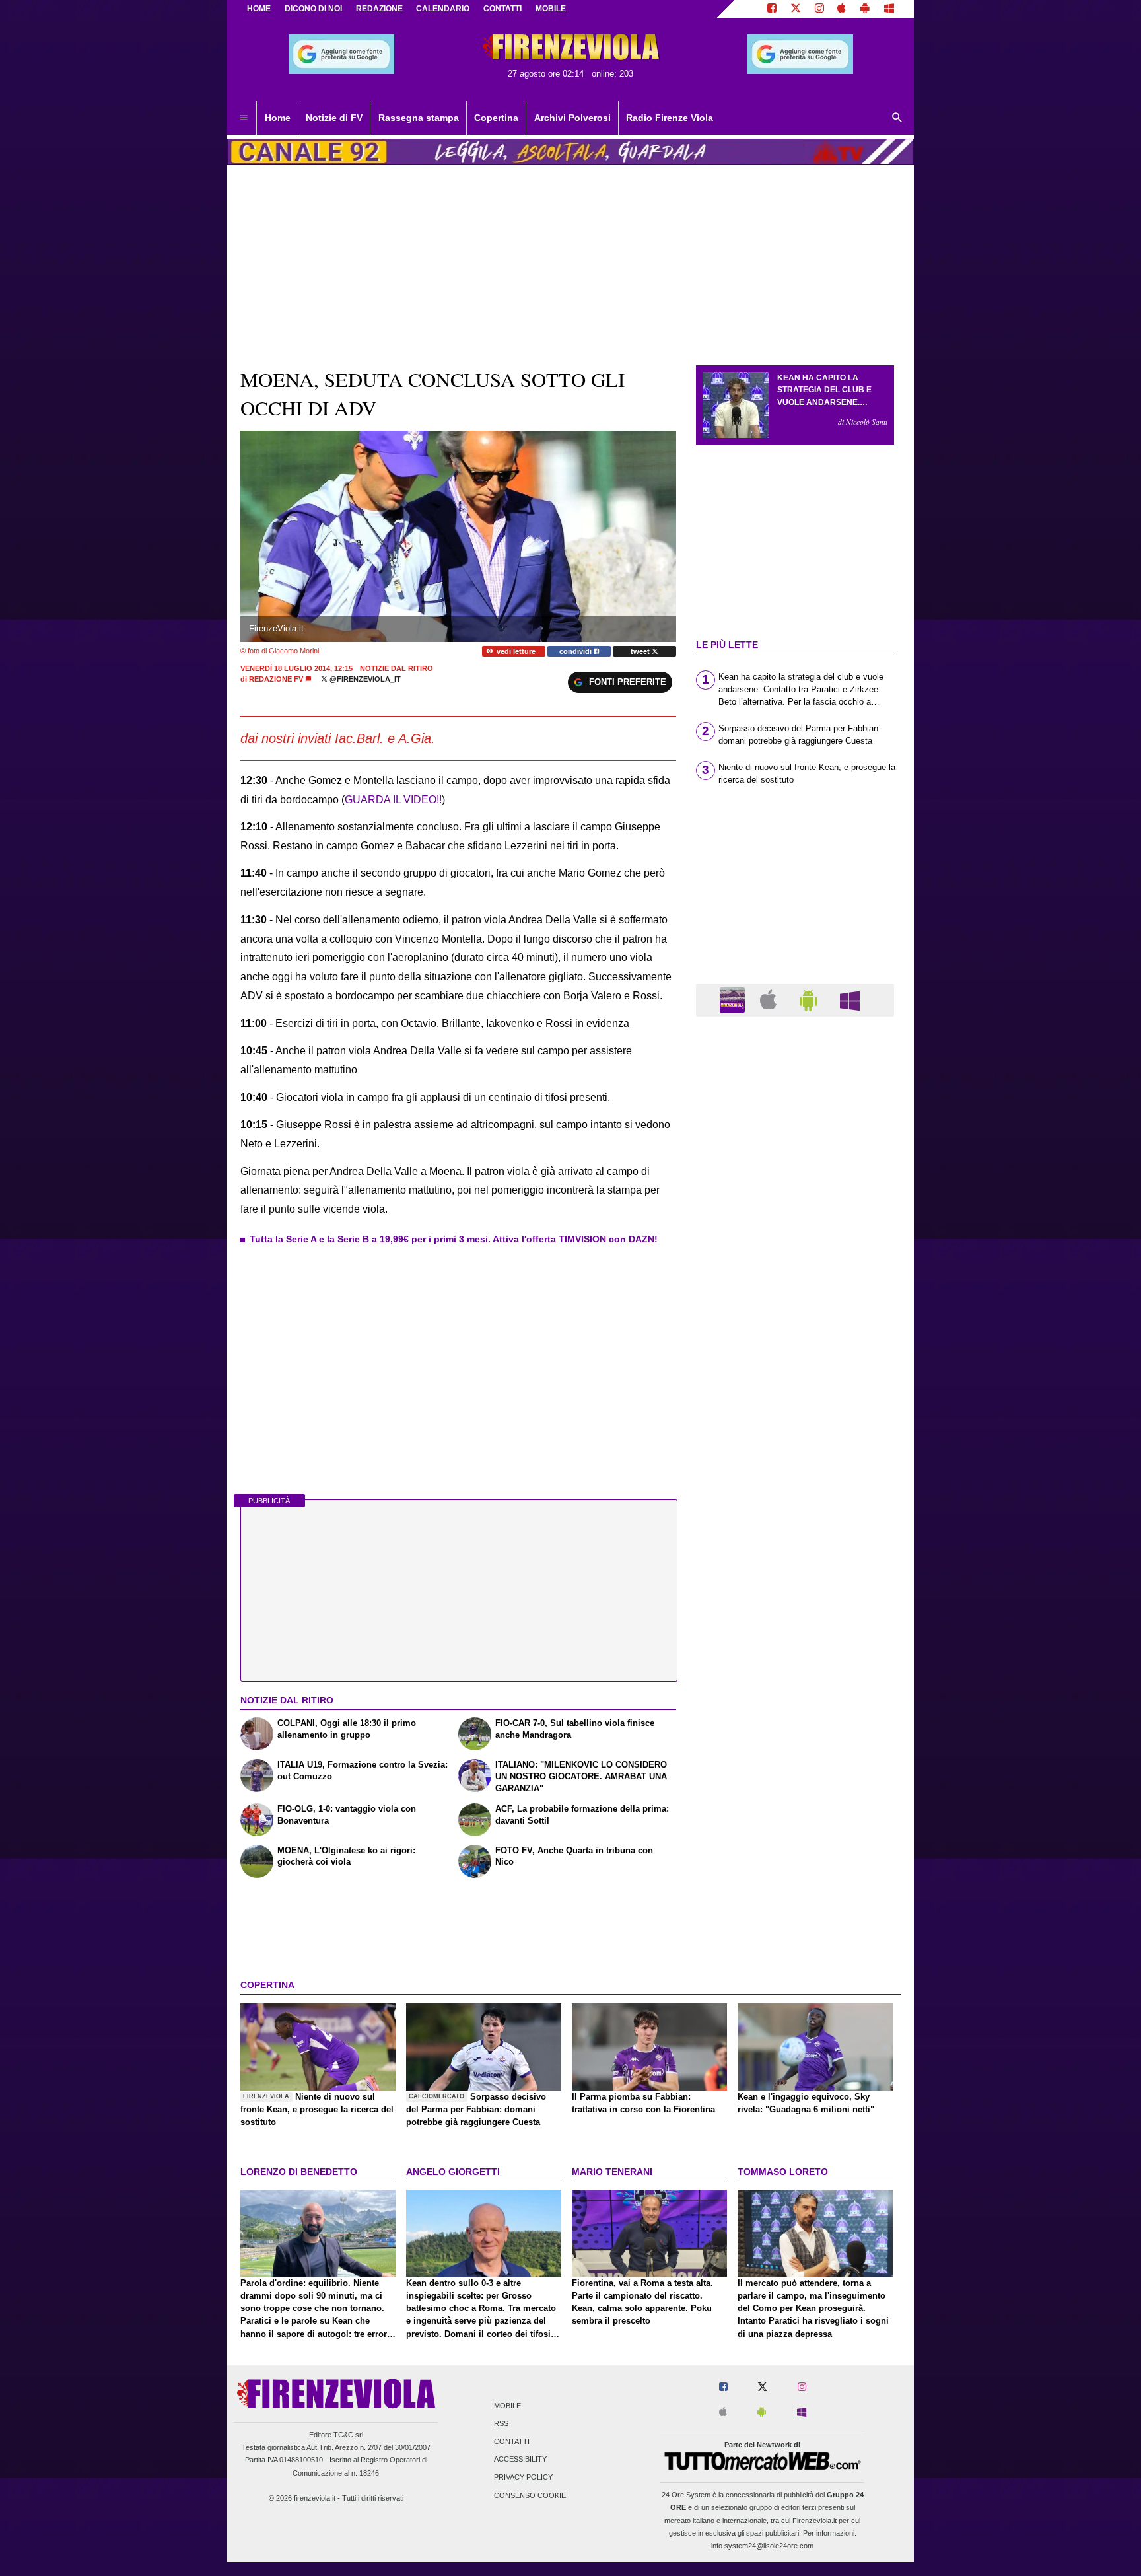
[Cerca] (897, 118)
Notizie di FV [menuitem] (334, 118)
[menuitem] (244, 118)
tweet (641, 651)
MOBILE (551, 9)
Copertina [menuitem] (496, 118)
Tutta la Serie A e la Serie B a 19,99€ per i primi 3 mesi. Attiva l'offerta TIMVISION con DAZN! (454, 1239)
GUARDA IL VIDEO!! (393, 800)
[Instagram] (819, 9)
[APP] (734, 999)
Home (259, 9)
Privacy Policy (523, 2478)
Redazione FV (276, 679)
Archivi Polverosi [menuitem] (572, 118)
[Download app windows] (889, 9)
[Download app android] (865, 9)
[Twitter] (796, 9)
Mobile (507, 2406)
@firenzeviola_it (364, 679)
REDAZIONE (379, 9)
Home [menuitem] (278, 118)
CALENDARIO (443, 9)
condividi (576, 651)
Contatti (512, 2441)
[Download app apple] (842, 9)
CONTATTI (502, 9)
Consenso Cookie (530, 2495)
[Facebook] (772, 9)
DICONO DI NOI (313, 9)
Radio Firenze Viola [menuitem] (670, 118)
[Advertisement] (795, 1539)
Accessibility (520, 2460)
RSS (501, 2423)
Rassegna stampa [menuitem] (419, 118)
